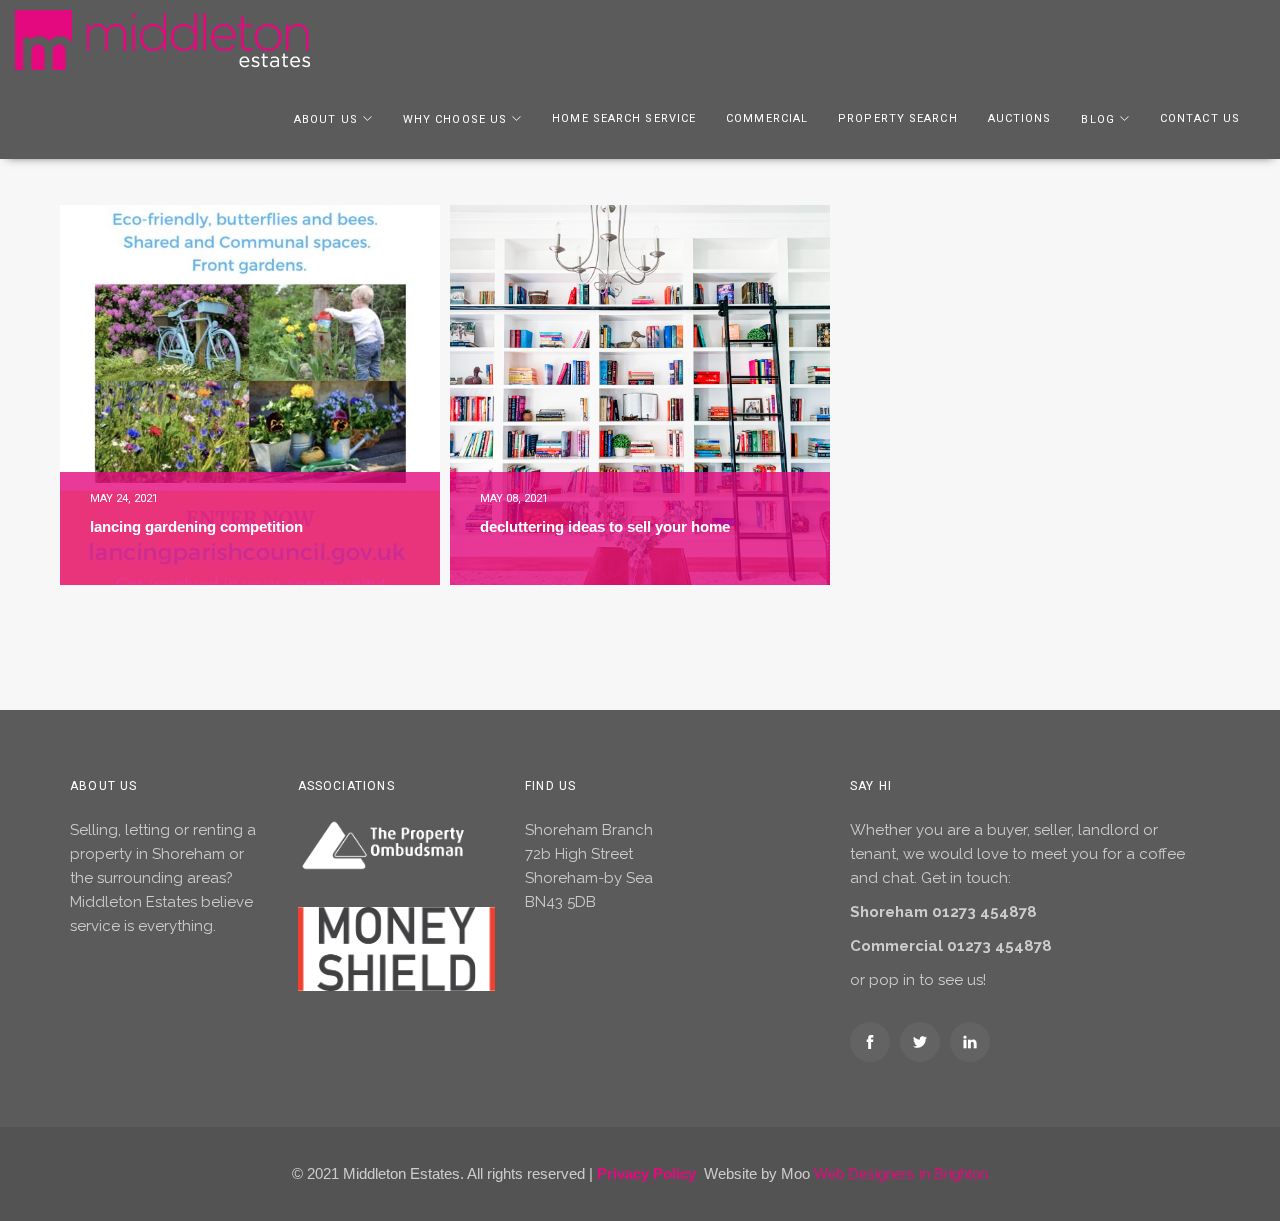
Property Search (898, 118)
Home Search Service (624, 118)
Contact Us (1200, 118)
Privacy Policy (646, 1173)
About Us (326, 119)
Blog (1097, 119)
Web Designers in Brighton (901, 1173)
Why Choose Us (455, 119)
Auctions (1020, 118)
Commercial (767, 118)
